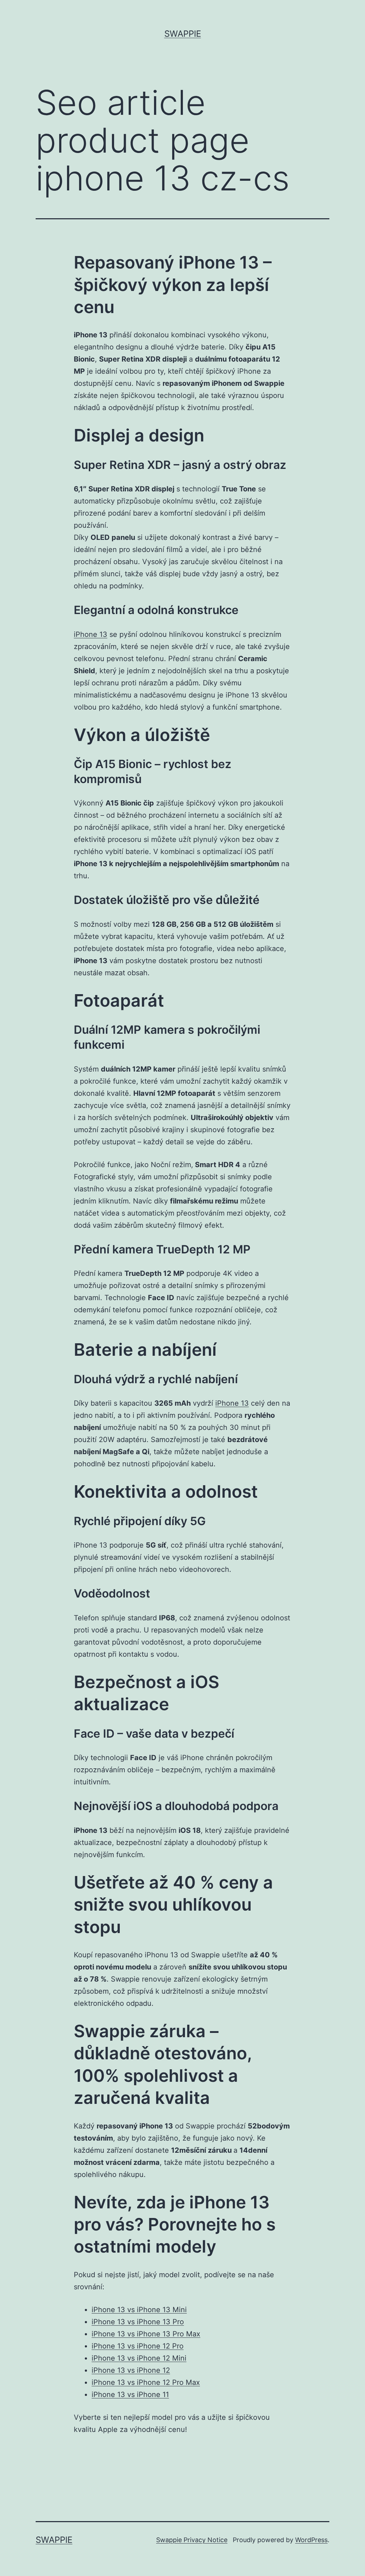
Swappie (183, 34)
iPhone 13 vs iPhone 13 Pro (138, 2322)
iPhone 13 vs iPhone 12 (131, 2370)
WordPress (311, 2540)
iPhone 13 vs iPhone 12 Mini (139, 2358)
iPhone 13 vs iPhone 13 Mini (139, 2310)
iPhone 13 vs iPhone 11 (130, 2394)
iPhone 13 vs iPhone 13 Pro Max (146, 2334)
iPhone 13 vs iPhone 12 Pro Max (146, 2382)
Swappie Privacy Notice (192, 2540)
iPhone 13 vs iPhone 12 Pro (138, 2346)
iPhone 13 (91, 634)
